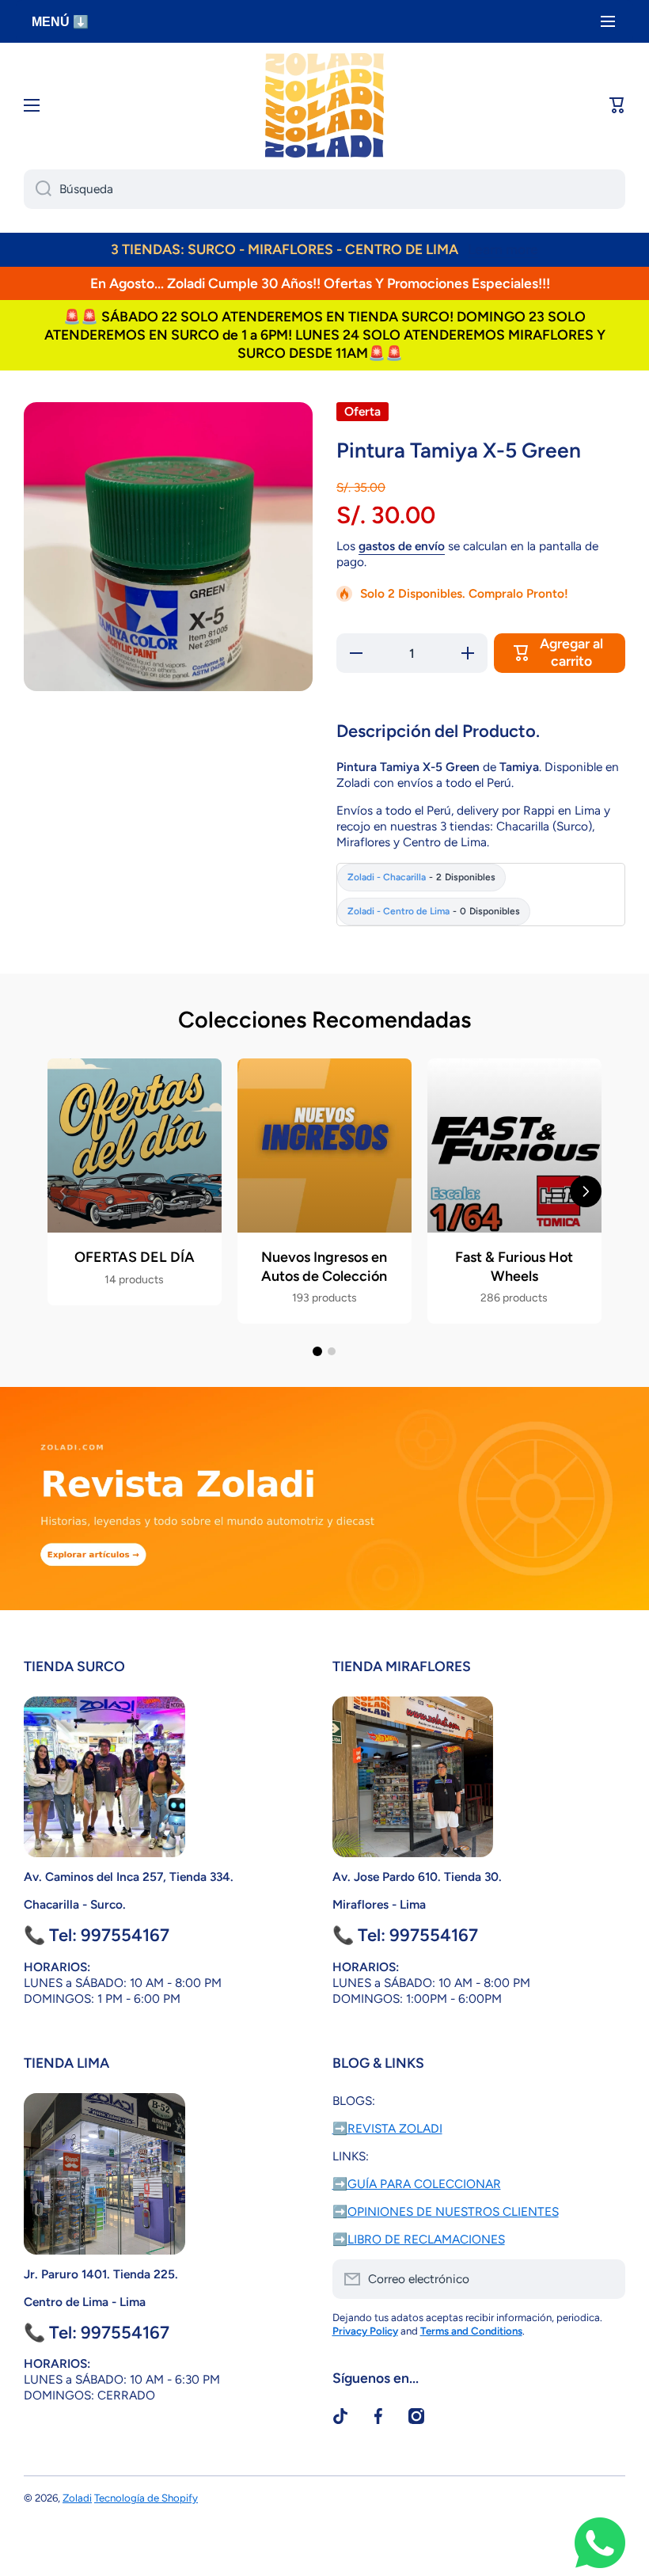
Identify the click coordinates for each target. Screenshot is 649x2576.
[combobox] (324, 189)
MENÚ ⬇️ (60, 22)
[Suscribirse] (605, 2279)
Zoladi (77, 2498)
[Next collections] (586, 1191)
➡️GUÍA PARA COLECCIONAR (417, 2184)
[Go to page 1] (317, 1351)
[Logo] (324, 105)
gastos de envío (402, 546)
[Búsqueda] (38, 189)
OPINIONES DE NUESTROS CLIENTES (453, 2211)
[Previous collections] (63, 1191)
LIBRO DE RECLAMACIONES (426, 2239)
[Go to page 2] (332, 1351)
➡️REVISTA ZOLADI (387, 2128)
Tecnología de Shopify (146, 2498)
